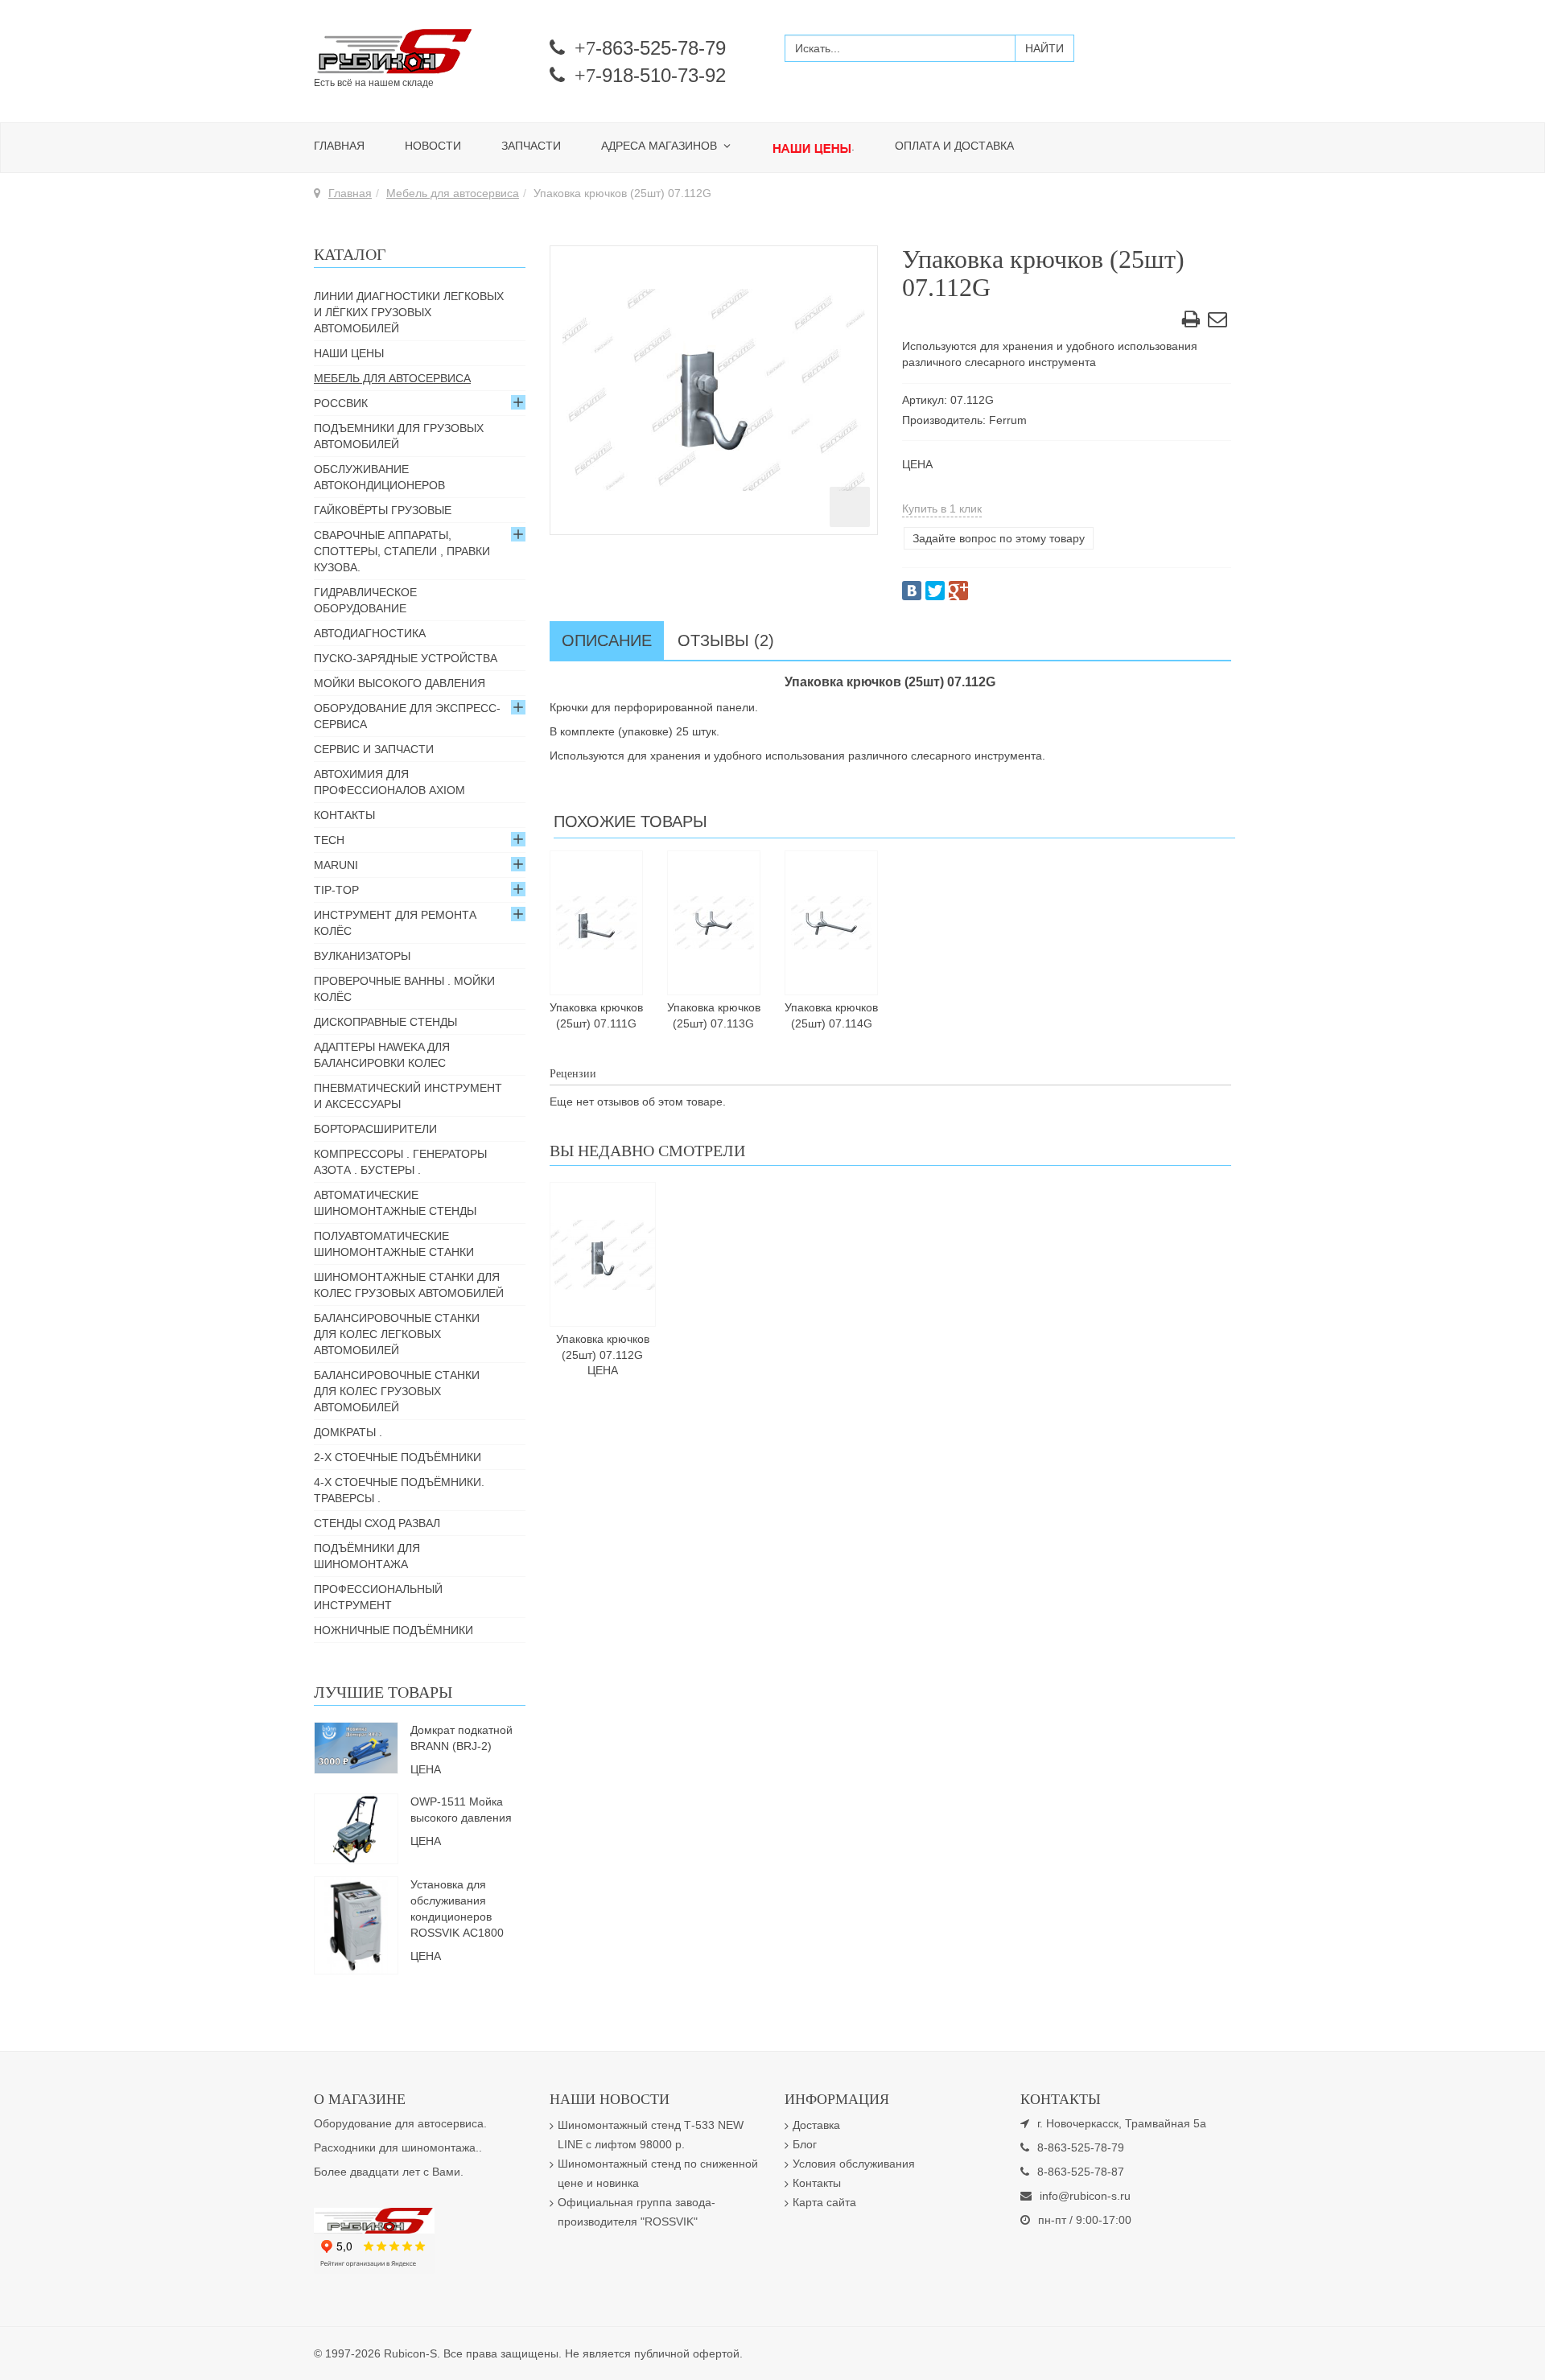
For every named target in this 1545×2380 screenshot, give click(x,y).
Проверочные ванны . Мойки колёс (404, 989)
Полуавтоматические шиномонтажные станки (394, 1244)
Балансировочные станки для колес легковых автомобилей (397, 1334)
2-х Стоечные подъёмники (398, 1457)
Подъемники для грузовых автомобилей (399, 436)
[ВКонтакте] (912, 591)
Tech (329, 840)
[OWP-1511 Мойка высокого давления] (356, 1827)
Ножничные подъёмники (393, 1630)
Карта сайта (824, 2202)
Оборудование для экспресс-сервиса (407, 716)
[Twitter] (935, 591)
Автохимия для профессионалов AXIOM (389, 782)
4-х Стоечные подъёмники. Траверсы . (399, 1490)
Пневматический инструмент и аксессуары (408, 1096)
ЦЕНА (917, 464)
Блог (805, 2144)
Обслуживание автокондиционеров (379, 477)
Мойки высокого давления (400, 683)
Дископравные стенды (385, 1022)
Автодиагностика (370, 633)
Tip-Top (336, 890)
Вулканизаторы (362, 956)
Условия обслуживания (854, 2164)
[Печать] (1191, 322)
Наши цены (349, 353)
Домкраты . (348, 1432)
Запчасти (531, 146)
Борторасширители (375, 1129)
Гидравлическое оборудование (365, 600)
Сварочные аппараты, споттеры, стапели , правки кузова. (402, 551)
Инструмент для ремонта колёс (395, 923)
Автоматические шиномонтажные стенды (395, 1203)
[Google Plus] (958, 591)
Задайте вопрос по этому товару (999, 538)
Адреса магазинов (661, 146)
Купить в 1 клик (942, 509)
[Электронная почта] (1217, 322)
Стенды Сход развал (377, 1523)
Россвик (341, 403)
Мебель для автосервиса (453, 193)
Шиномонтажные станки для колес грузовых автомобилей (409, 1285)
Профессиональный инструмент (378, 1597)
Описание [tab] (607, 640)
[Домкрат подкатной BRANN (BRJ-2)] (356, 1747)
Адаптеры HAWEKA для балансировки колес (382, 1055)
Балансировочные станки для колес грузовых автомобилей (397, 1391)
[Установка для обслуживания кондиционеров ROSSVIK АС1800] (356, 1924)
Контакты (344, 815)
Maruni (336, 865)
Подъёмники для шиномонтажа (367, 1556)
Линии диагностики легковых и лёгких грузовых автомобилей (409, 312)
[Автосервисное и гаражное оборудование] (420, 52)
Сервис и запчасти (374, 749)
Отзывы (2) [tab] (726, 640)
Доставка (816, 2125)
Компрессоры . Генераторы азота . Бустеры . (400, 1162)
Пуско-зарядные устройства (406, 658)
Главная (339, 146)
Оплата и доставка (954, 146)
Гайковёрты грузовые (383, 510)
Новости (433, 146)
